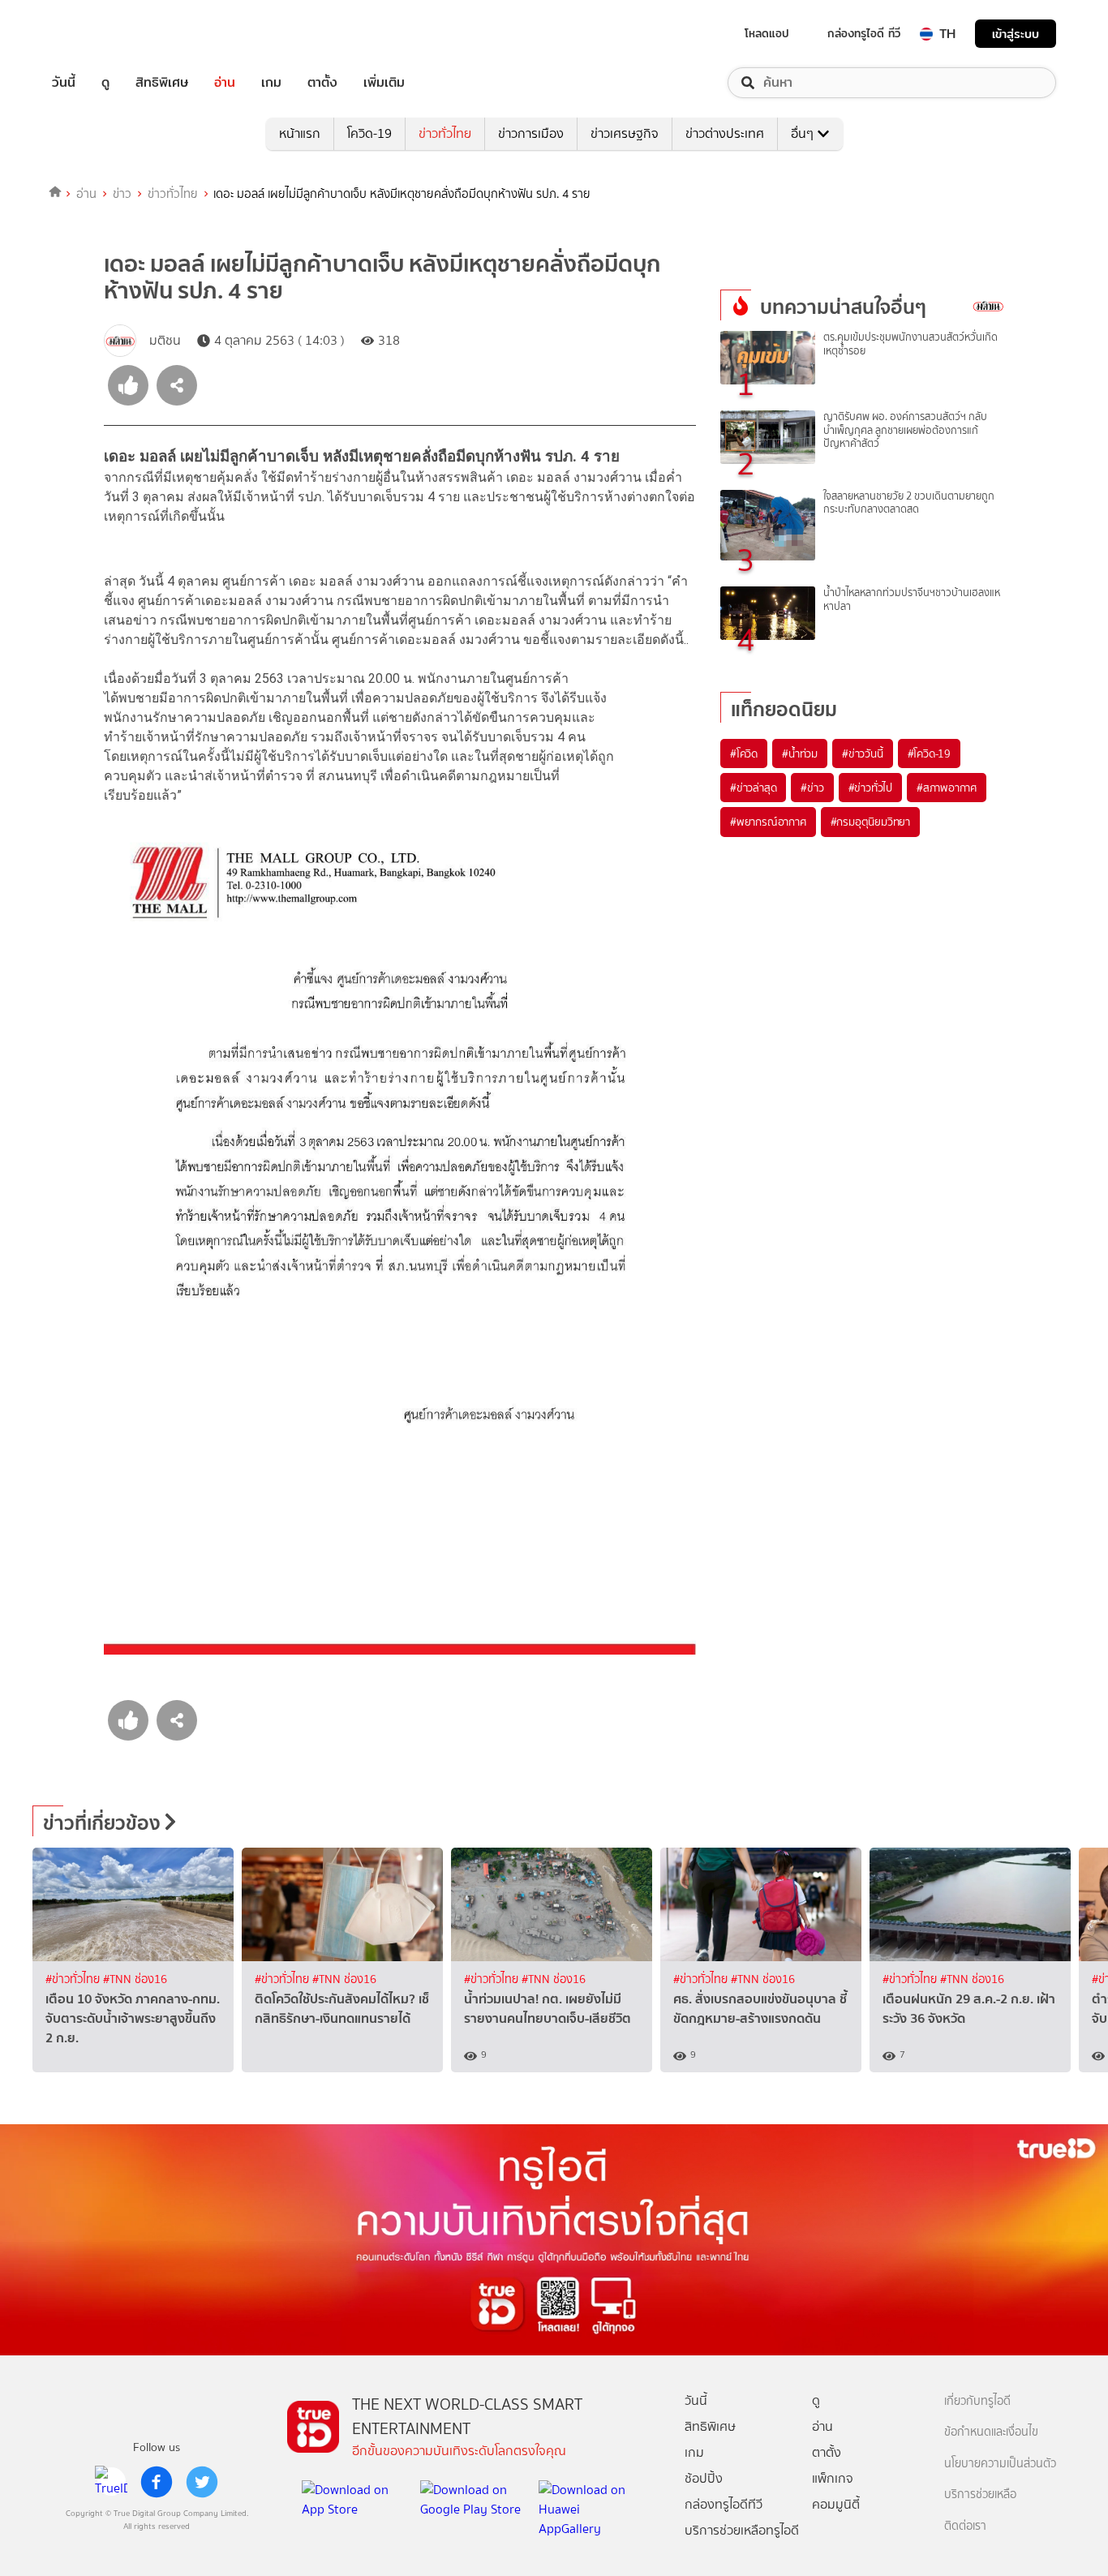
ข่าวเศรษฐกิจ (625, 133)
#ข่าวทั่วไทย (74, 1979)
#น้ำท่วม (800, 753)
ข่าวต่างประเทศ (725, 133)
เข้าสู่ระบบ (1016, 34)
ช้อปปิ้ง (704, 2478)
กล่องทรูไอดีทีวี (724, 2504)
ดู (105, 83)
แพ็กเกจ (833, 2478)
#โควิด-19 (929, 753)
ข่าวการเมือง (531, 133)
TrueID (101, 34)
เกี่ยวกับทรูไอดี (977, 2401)
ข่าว (122, 194)
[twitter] (202, 2482)
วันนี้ (64, 83)
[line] (111, 2482)
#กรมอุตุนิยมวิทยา (870, 822)
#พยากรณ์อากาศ (768, 822)
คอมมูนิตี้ (836, 2504)
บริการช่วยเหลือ (980, 2494)
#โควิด (744, 753)
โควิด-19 (369, 133)
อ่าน (225, 83)
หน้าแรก (300, 133)
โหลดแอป (767, 33)
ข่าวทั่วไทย (445, 133)
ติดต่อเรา (965, 2526)
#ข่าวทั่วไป (870, 788)
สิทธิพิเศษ (162, 83)
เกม (271, 83)
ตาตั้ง (322, 83)
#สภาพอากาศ (947, 788)
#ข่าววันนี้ (863, 753)
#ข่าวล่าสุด (753, 788)
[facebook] (157, 2482)
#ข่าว (812, 788)
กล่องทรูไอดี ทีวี (864, 33)
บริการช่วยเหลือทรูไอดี (742, 2530)
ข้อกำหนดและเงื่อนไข (991, 2432)
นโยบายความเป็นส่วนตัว (1000, 2464)
